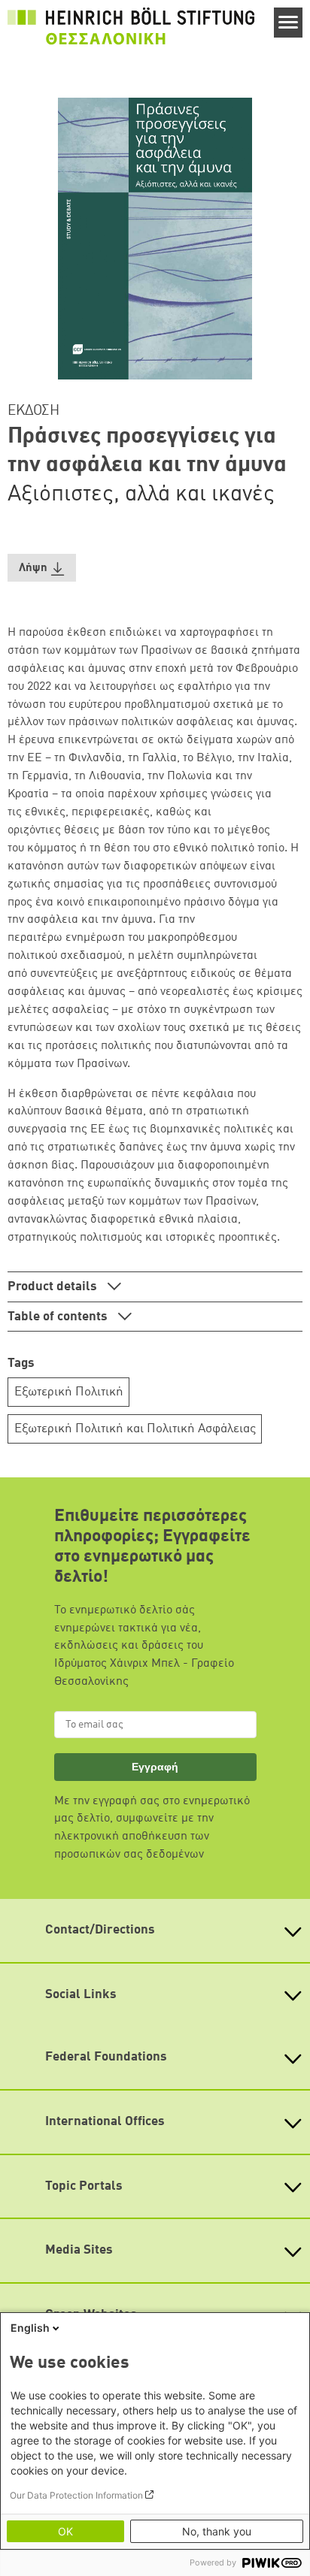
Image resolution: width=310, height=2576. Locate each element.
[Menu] (289, 23)
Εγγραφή (155, 1767)
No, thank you (217, 2531)
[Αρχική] (131, 26)
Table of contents (59, 1317)
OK (65, 2531)
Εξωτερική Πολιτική (69, 1392)
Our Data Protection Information (76, 2495)
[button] (42, 568)
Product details (54, 1287)
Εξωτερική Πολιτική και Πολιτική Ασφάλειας (135, 1429)
